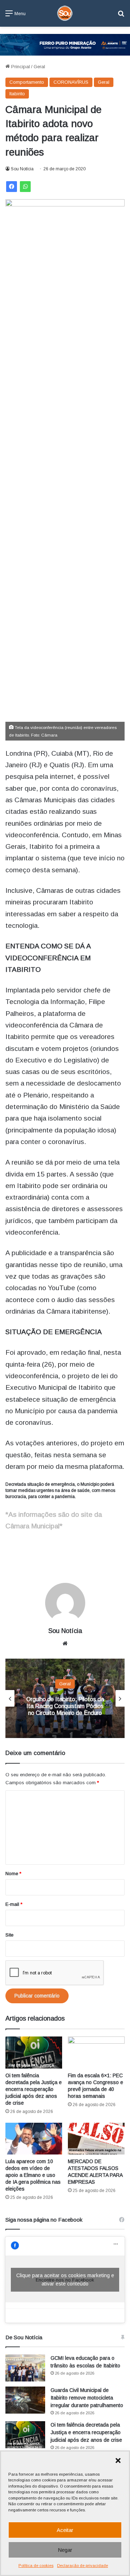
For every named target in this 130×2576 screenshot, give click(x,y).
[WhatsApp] (25, 187)
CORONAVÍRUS (71, 82)
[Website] (65, 1643)
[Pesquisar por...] (121, 16)
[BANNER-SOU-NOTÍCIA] (65, 44)
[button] (118, 2461)
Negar (65, 2550)
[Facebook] (12, 187)
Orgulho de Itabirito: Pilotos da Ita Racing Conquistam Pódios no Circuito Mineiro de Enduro (65, 1706)
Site (9, 1935)
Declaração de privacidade (83, 2566)
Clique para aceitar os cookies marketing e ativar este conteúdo (65, 2280)
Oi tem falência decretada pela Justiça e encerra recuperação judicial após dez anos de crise (34, 2089)
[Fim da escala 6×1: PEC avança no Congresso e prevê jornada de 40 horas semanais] (96, 2053)
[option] (65, 1698)
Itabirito (17, 94)
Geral (39, 67)
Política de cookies (36, 2566)
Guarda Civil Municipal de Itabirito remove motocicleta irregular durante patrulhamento (87, 2398)
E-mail (14, 1904)
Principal (20, 67)
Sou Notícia (22, 169)
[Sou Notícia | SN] (65, 13)
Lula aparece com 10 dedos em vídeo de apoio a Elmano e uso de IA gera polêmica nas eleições (33, 2175)
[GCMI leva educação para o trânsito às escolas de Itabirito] (25, 2368)
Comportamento (27, 82)
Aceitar (65, 2530)
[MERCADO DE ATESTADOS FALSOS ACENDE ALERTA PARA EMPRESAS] (96, 2139)
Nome (13, 1874)
